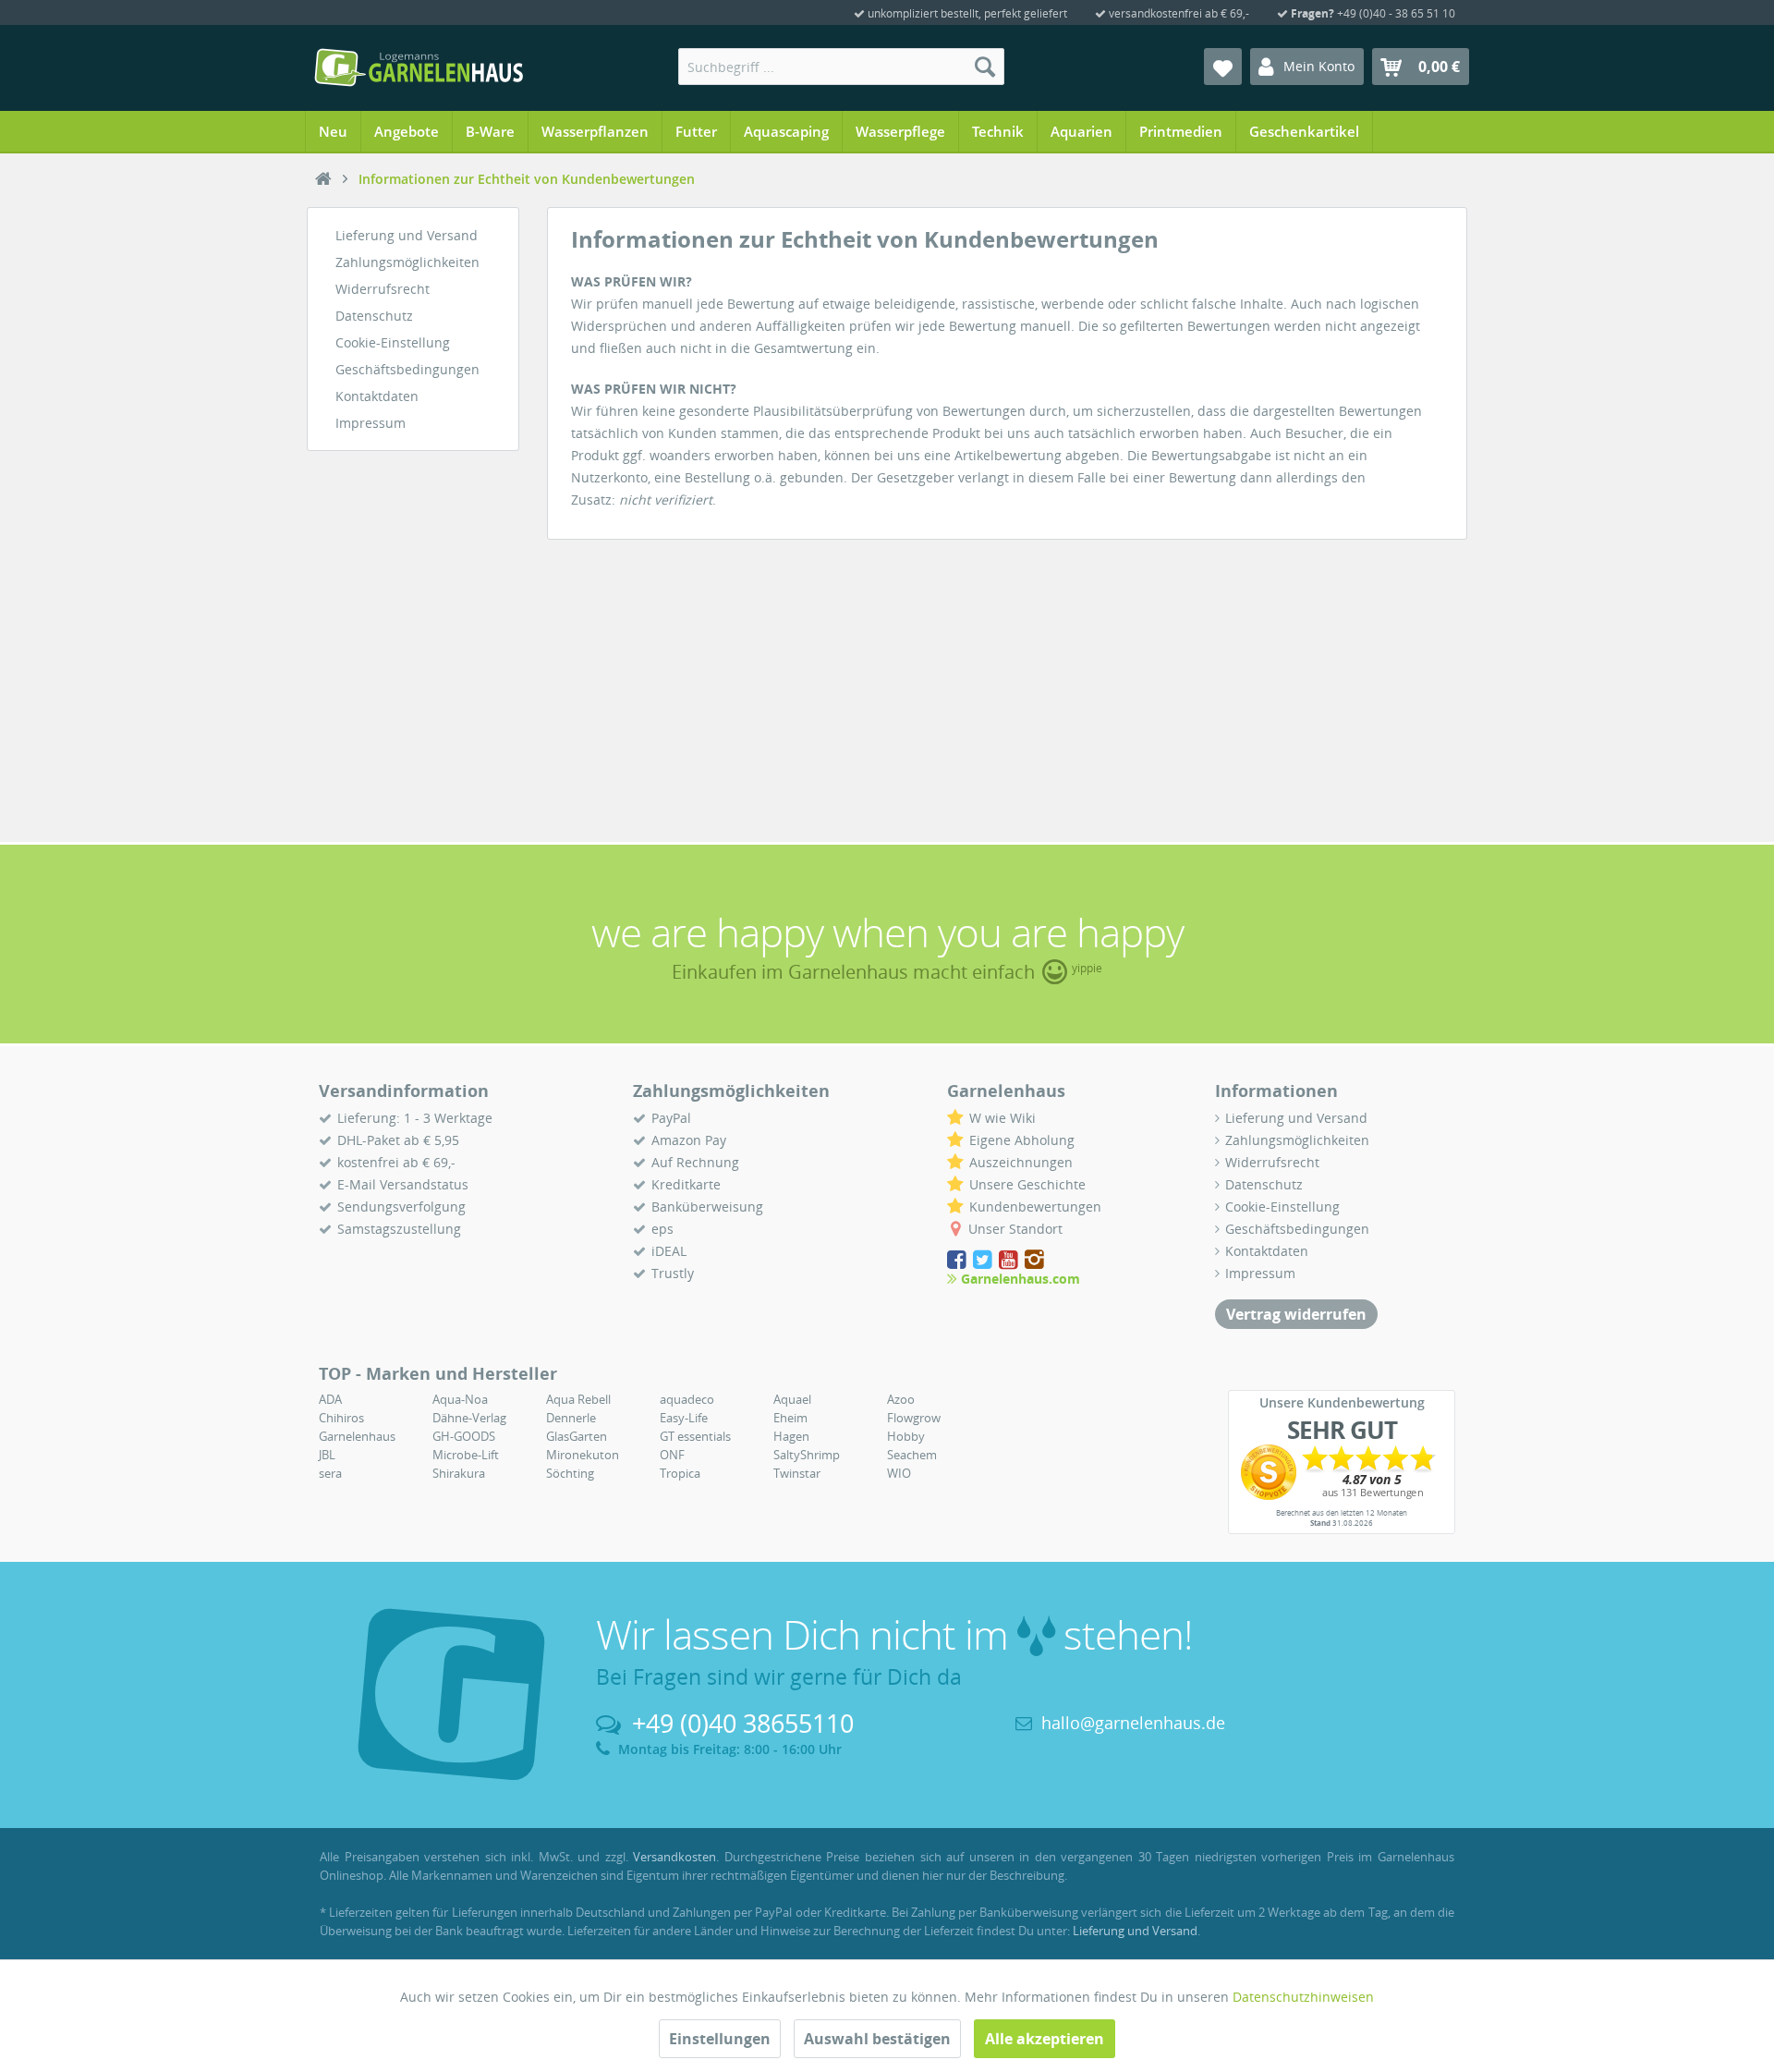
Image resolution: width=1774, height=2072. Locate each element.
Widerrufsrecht (383, 289)
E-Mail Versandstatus (403, 1184)
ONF (672, 1455)
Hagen (791, 1436)
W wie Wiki (1002, 1118)
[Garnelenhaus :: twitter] (984, 1260)
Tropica (680, 1473)
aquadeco (687, 1399)
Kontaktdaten (377, 396)
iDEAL (669, 1251)
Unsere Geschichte (1027, 1184)
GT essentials (695, 1436)
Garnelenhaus (357, 1436)
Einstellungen (720, 2039)
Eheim (790, 1418)
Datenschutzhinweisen (1303, 1997)
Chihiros (341, 1418)
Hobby (906, 1436)
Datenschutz (374, 316)
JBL (327, 1455)
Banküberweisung (707, 1207)
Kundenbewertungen (1035, 1207)
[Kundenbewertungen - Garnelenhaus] (1342, 1472)
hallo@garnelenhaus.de (1133, 1723)
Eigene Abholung (1022, 1140)
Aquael (792, 1399)
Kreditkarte (686, 1184)
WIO (899, 1473)
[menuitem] (841, 67)
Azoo (901, 1399)
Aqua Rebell (578, 1399)
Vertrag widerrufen (1296, 1314)
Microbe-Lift (466, 1455)
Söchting (570, 1473)
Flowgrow (914, 1418)
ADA (330, 1399)
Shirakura (459, 1473)
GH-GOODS (464, 1436)
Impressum (371, 423)
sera (330, 1473)
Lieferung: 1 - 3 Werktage (415, 1118)
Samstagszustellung (399, 1229)
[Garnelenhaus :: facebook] (958, 1260)
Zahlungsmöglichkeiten (407, 262)
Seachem (912, 1455)
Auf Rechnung (695, 1162)
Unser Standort (1015, 1229)
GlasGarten (577, 1436)
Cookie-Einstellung (393, 342)
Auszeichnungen (1021, 1162)
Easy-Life (684, 1418)
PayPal (671, 1118)
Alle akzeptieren (1045, 2039)
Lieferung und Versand (407, 235)
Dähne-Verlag (469, 1418)
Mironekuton (583, 1455)
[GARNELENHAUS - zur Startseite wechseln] (419, 67)
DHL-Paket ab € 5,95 (398, 1140)
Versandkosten (674, 1857)
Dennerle (571, 1418)
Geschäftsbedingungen (407, 369)
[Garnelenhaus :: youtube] (1010, 1260)
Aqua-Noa (460, 1399)
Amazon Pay (689, 1140)
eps (662, 1229)
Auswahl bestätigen (877, 2039)
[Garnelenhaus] (323, 179)
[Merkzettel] (1223, 67)
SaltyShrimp (807, 1455)
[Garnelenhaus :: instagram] (1034, 1260)
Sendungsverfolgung (401, 1207)
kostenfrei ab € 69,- (396, 1162)
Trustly (673, 1273)
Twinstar (797, 1473)
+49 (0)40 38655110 (743, 1723)
